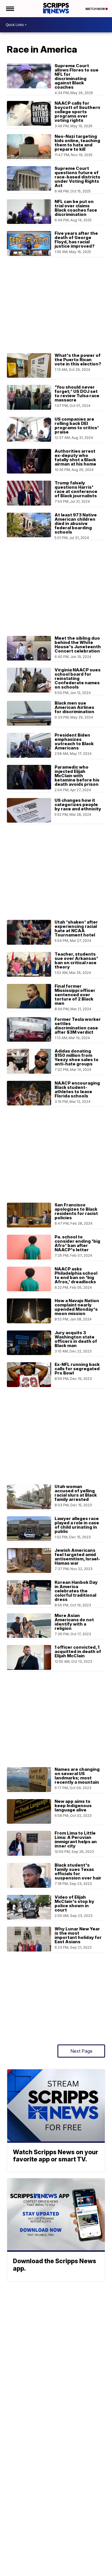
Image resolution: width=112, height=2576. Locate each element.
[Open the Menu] (10, 9)
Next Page (81, 2051)
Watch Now (95, 9)
